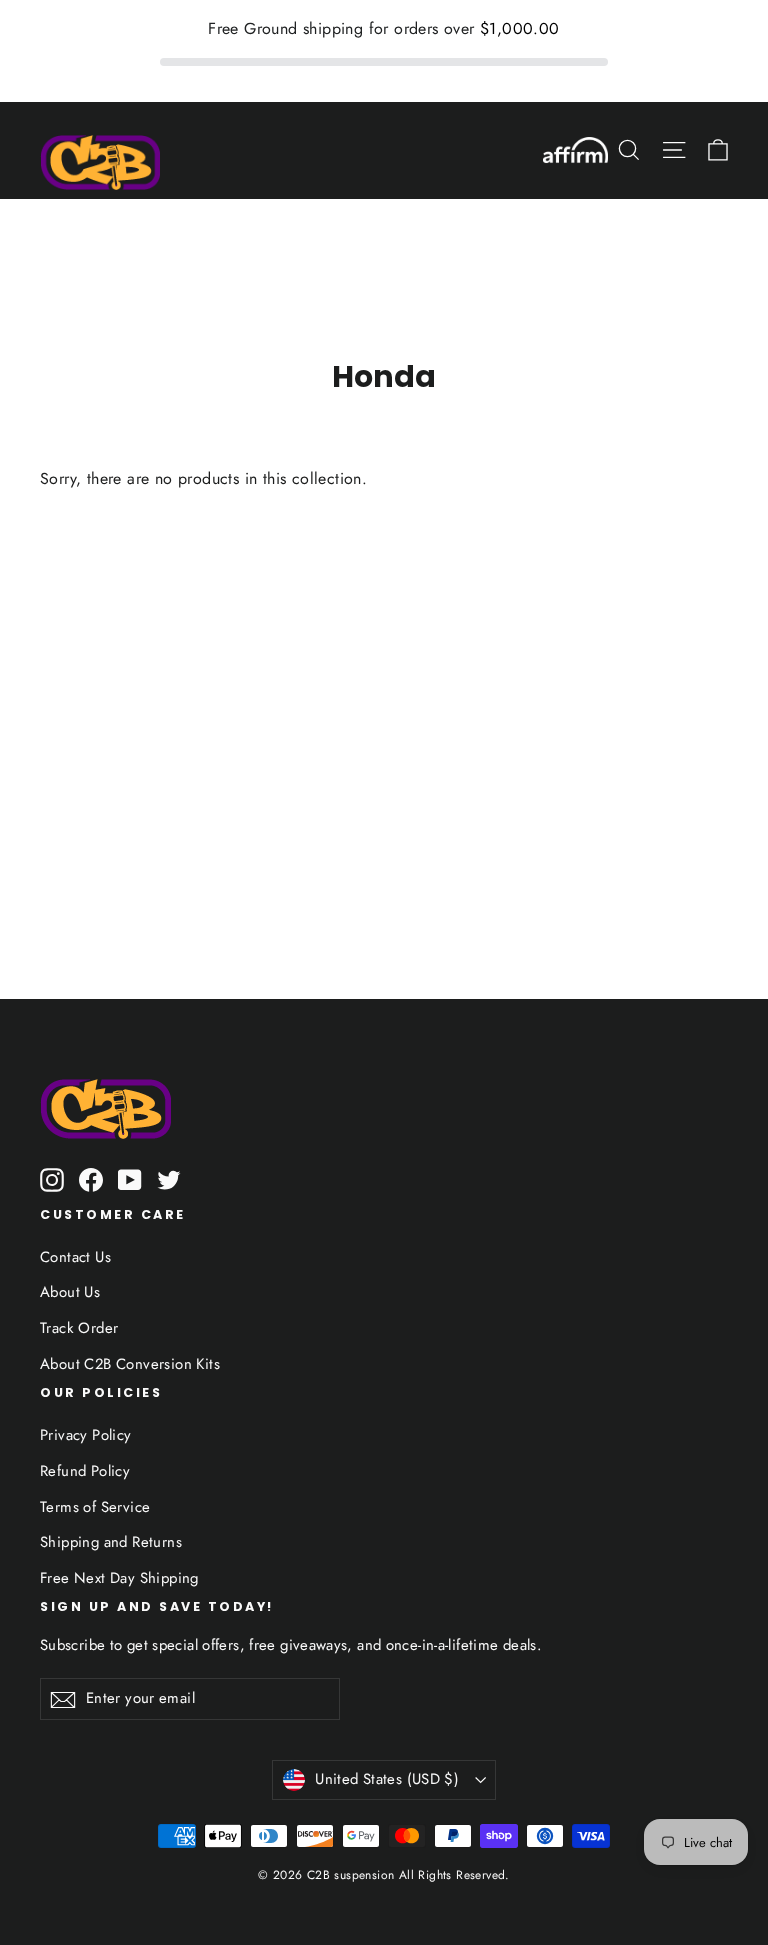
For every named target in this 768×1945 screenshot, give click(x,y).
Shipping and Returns (111, 1542)
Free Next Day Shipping (119, 1578)
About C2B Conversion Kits (130, 1364)
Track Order (79, 1328)
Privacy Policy (86, 1435)
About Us (70, 1292)
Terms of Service (95, 1507)
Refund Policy (85, 1471)
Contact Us (75, 1257)
